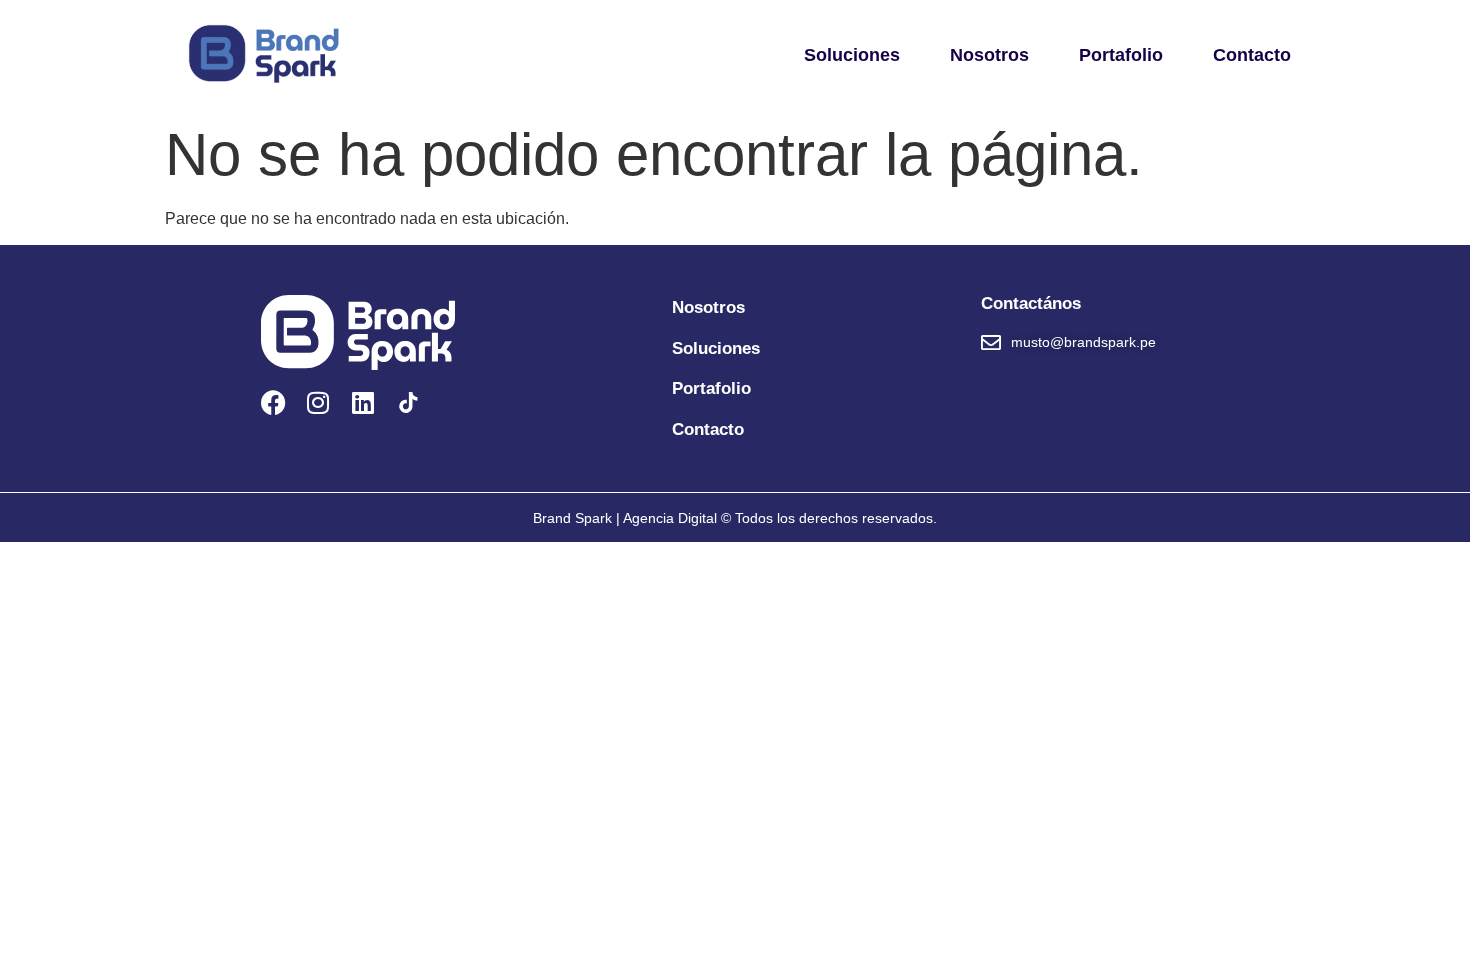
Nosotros (989, 55)
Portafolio (1121, 55)
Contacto (1252, 55)
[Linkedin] (363, 402)
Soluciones (852, 55)
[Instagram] (318, 402)
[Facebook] (273, 402)
